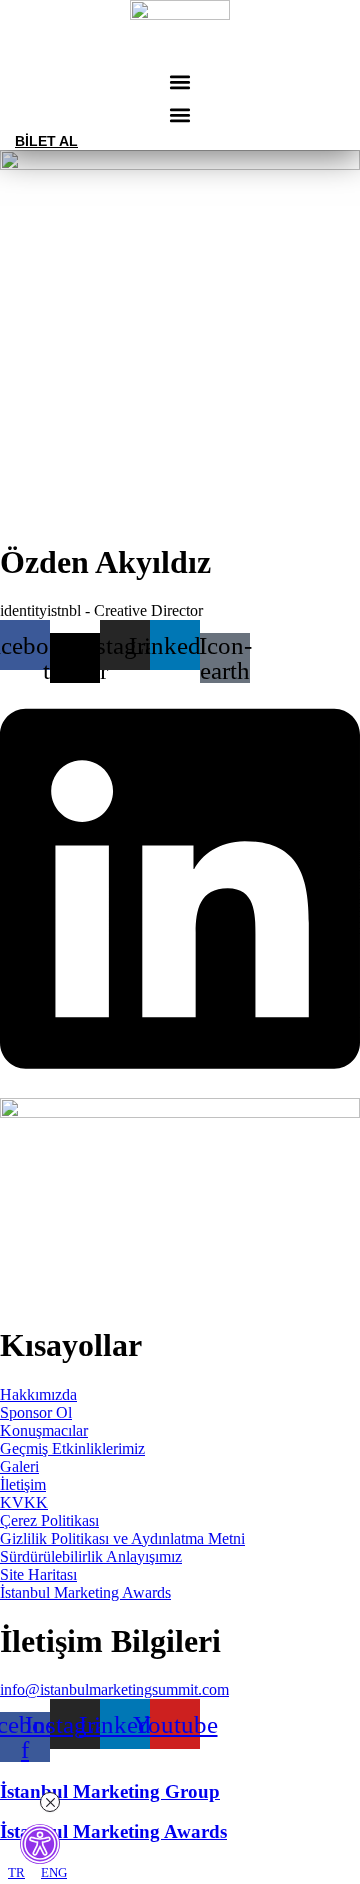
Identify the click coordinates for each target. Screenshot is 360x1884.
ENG (54, 1872)
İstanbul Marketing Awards (113, 1831)
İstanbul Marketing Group (110, 1791)
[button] (180, 82)
